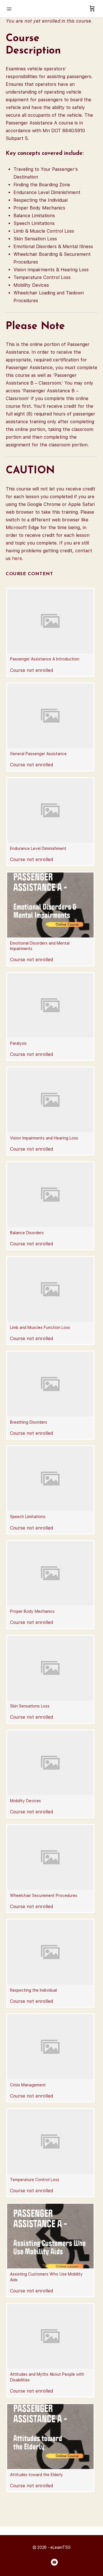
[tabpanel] (51, 290)
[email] (54, 2562)
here (17, 558)
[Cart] (92, 9)
